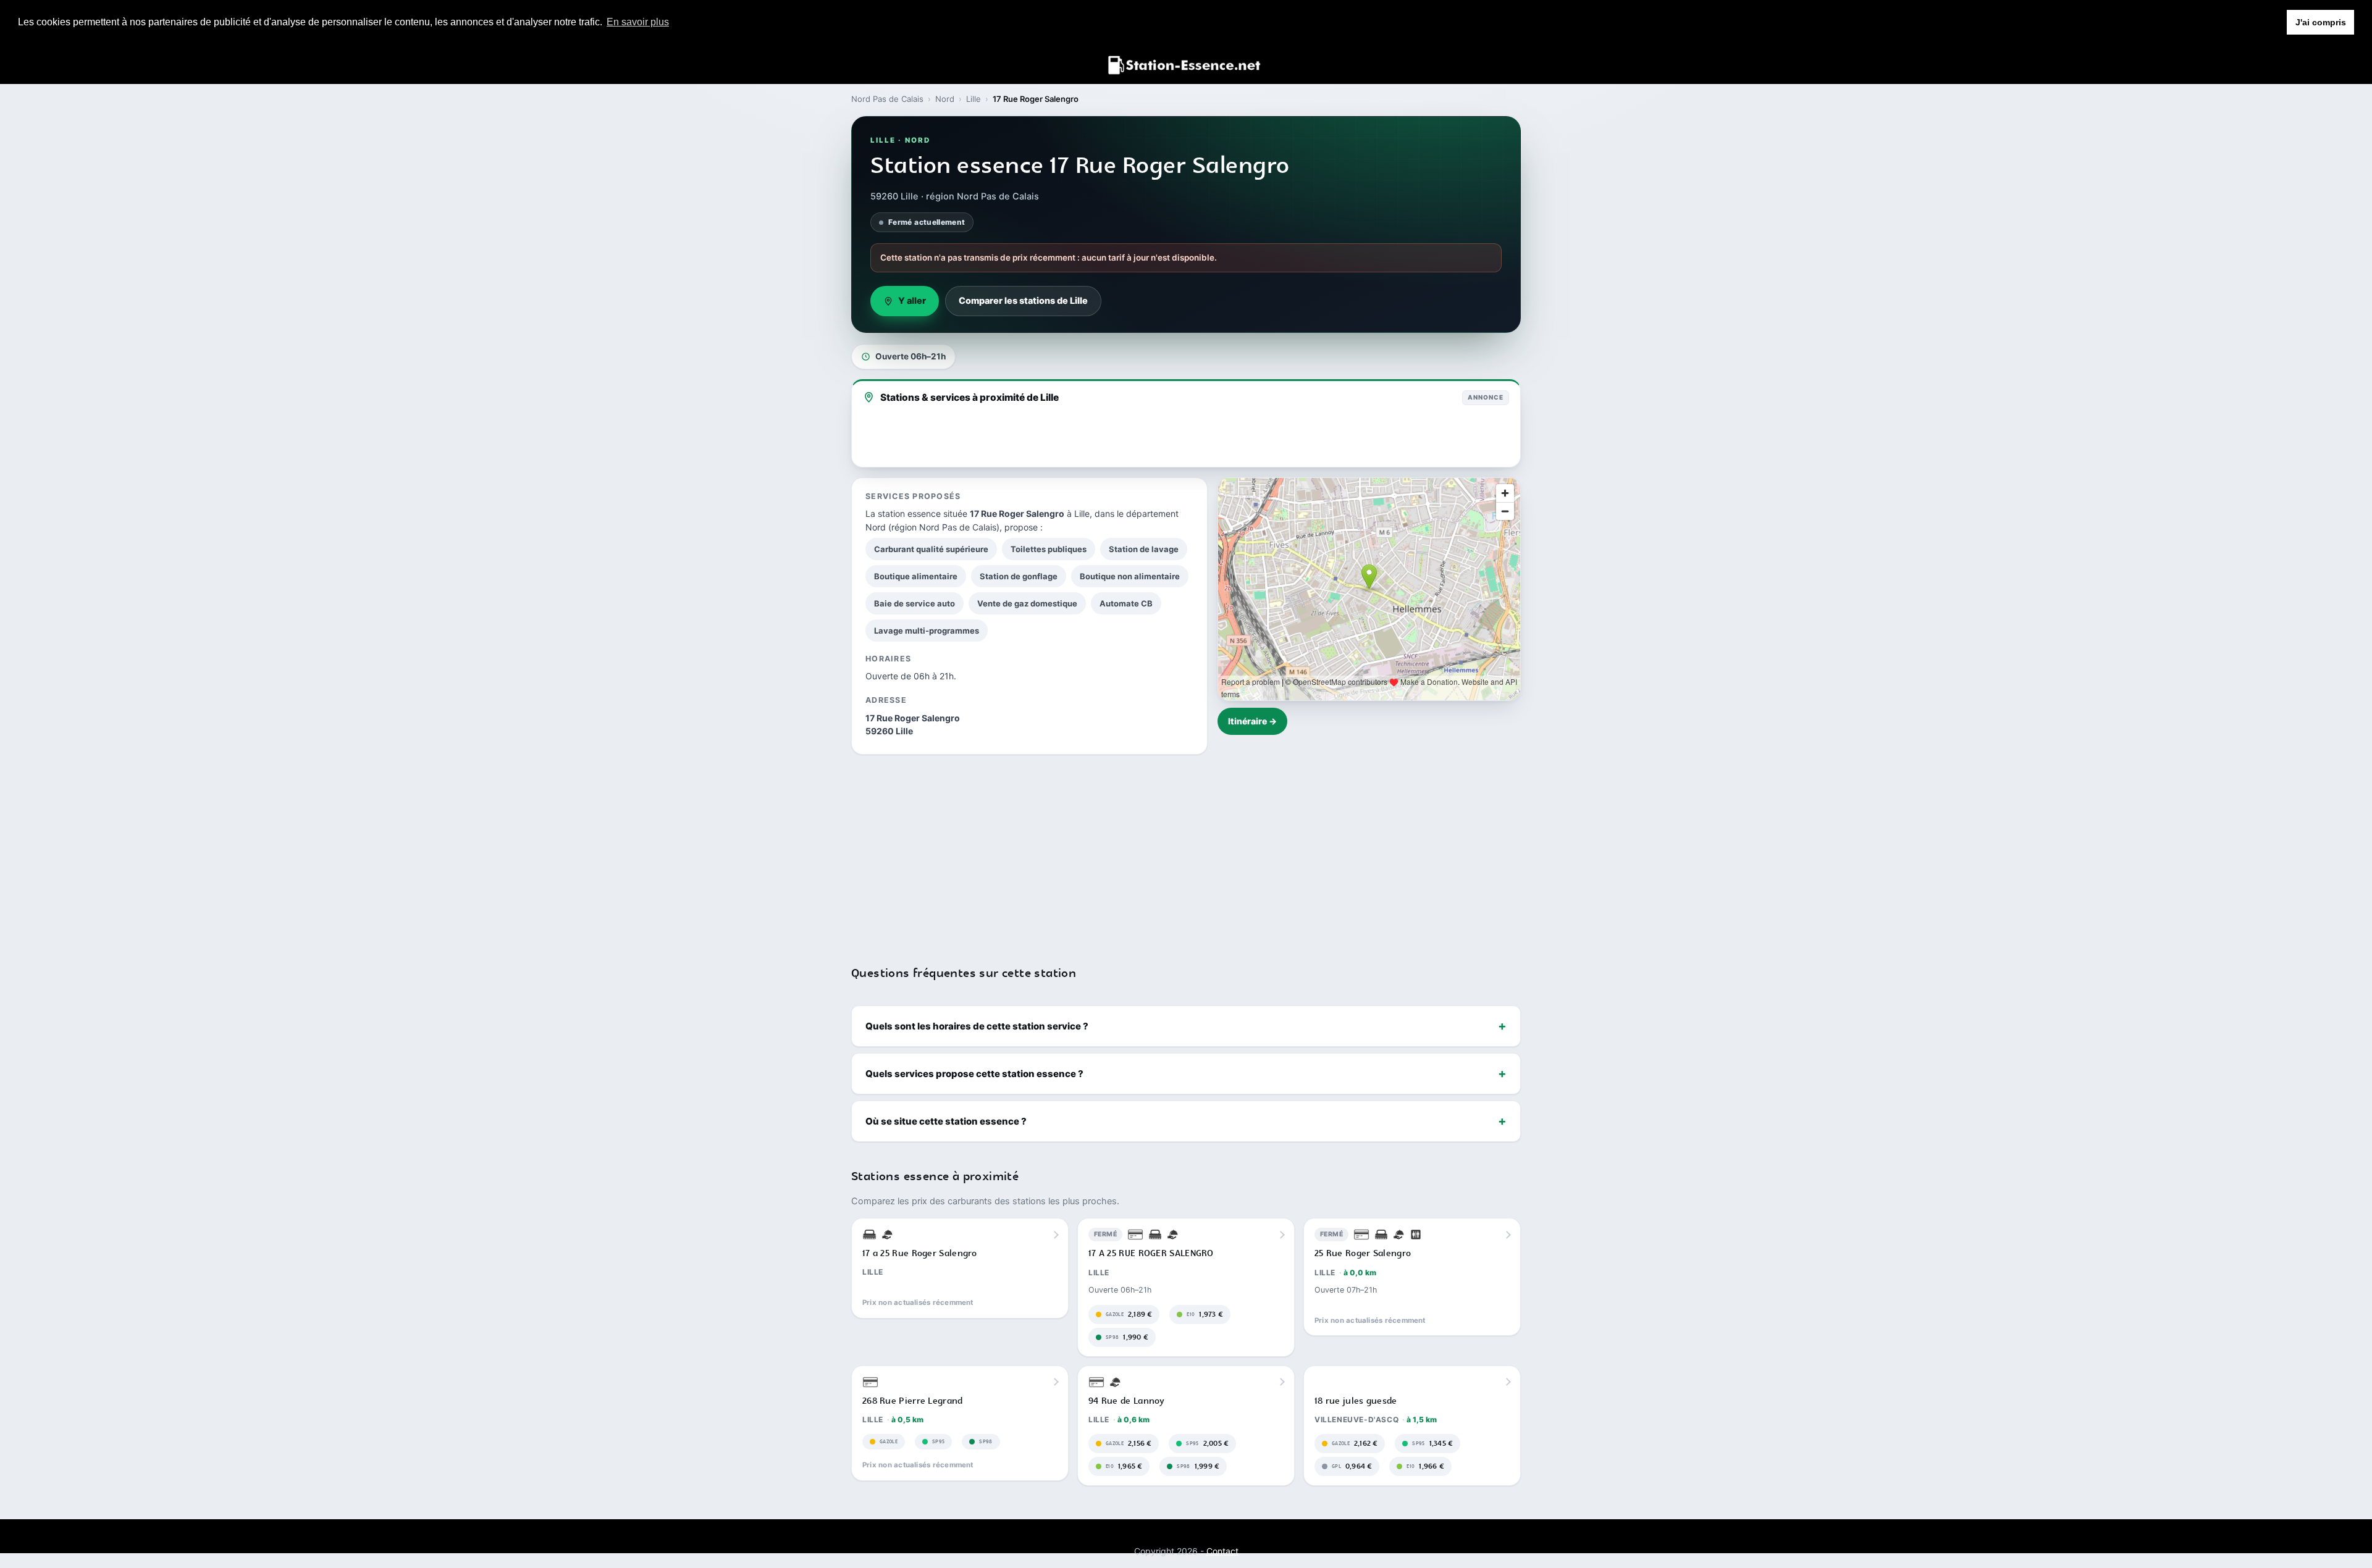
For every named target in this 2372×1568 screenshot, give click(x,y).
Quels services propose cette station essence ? (974, 1074)
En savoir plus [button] (638, 22)
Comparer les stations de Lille (1023, 301)
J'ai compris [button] (2321, 22)
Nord (945, 99)
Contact (1222, 1551)
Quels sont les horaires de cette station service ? (977, 1026)
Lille (974, 99)
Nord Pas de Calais (887, 99)
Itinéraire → (1252, 721)
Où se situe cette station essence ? (946, 1121)
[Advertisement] (1186, 852)
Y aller (912, 301)
